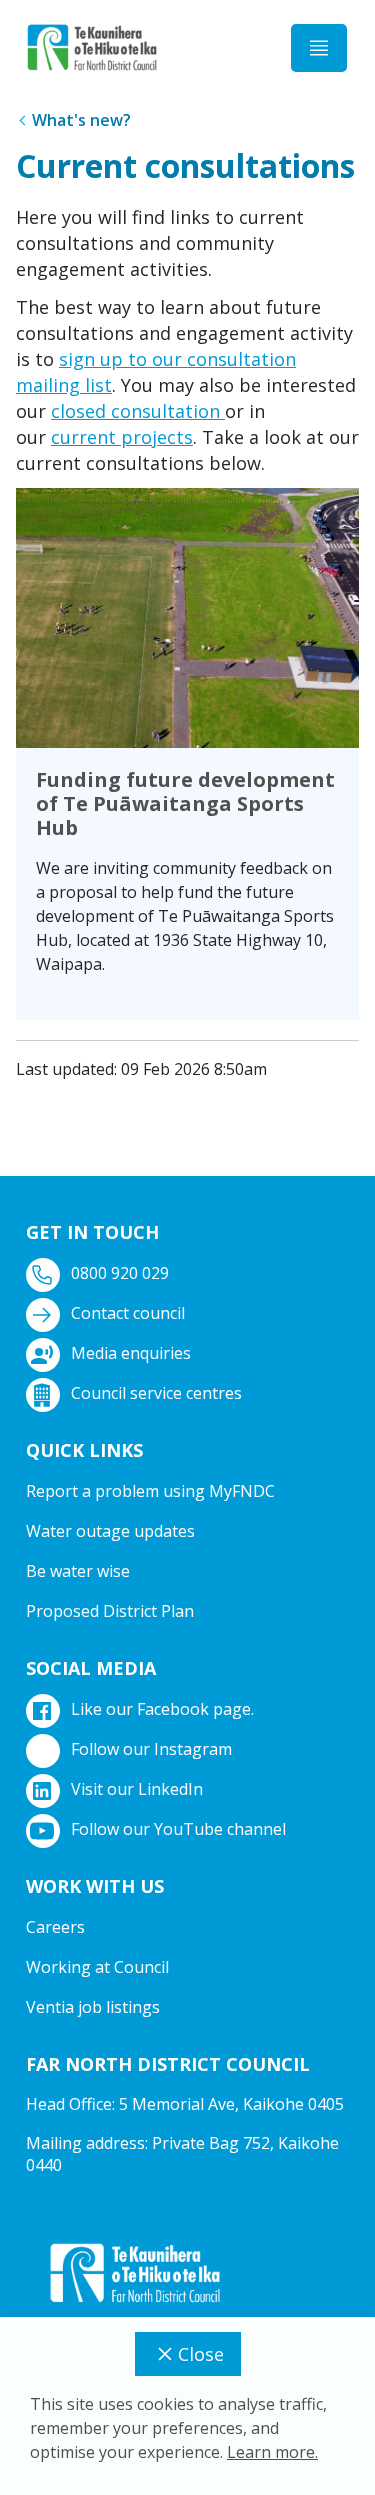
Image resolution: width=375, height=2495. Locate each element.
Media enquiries (131, 1353)
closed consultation (138, 411)
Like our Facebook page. (162, 1709)
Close (201, 2354)
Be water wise (78, 1571)
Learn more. (272, 2452)
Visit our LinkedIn (137, 1789)
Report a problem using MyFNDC (150, 1491)
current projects (122, 437)
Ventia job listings (93, 2007)
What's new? (81, 120)
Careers (55, 1927)
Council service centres (156, 1393)
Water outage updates (110, 1531)
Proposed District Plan (110, 1611)
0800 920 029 (120, 1273)
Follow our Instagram (151, 1749)
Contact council (128, 1313)
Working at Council (97, 1967)
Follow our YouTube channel (178, 1829)
